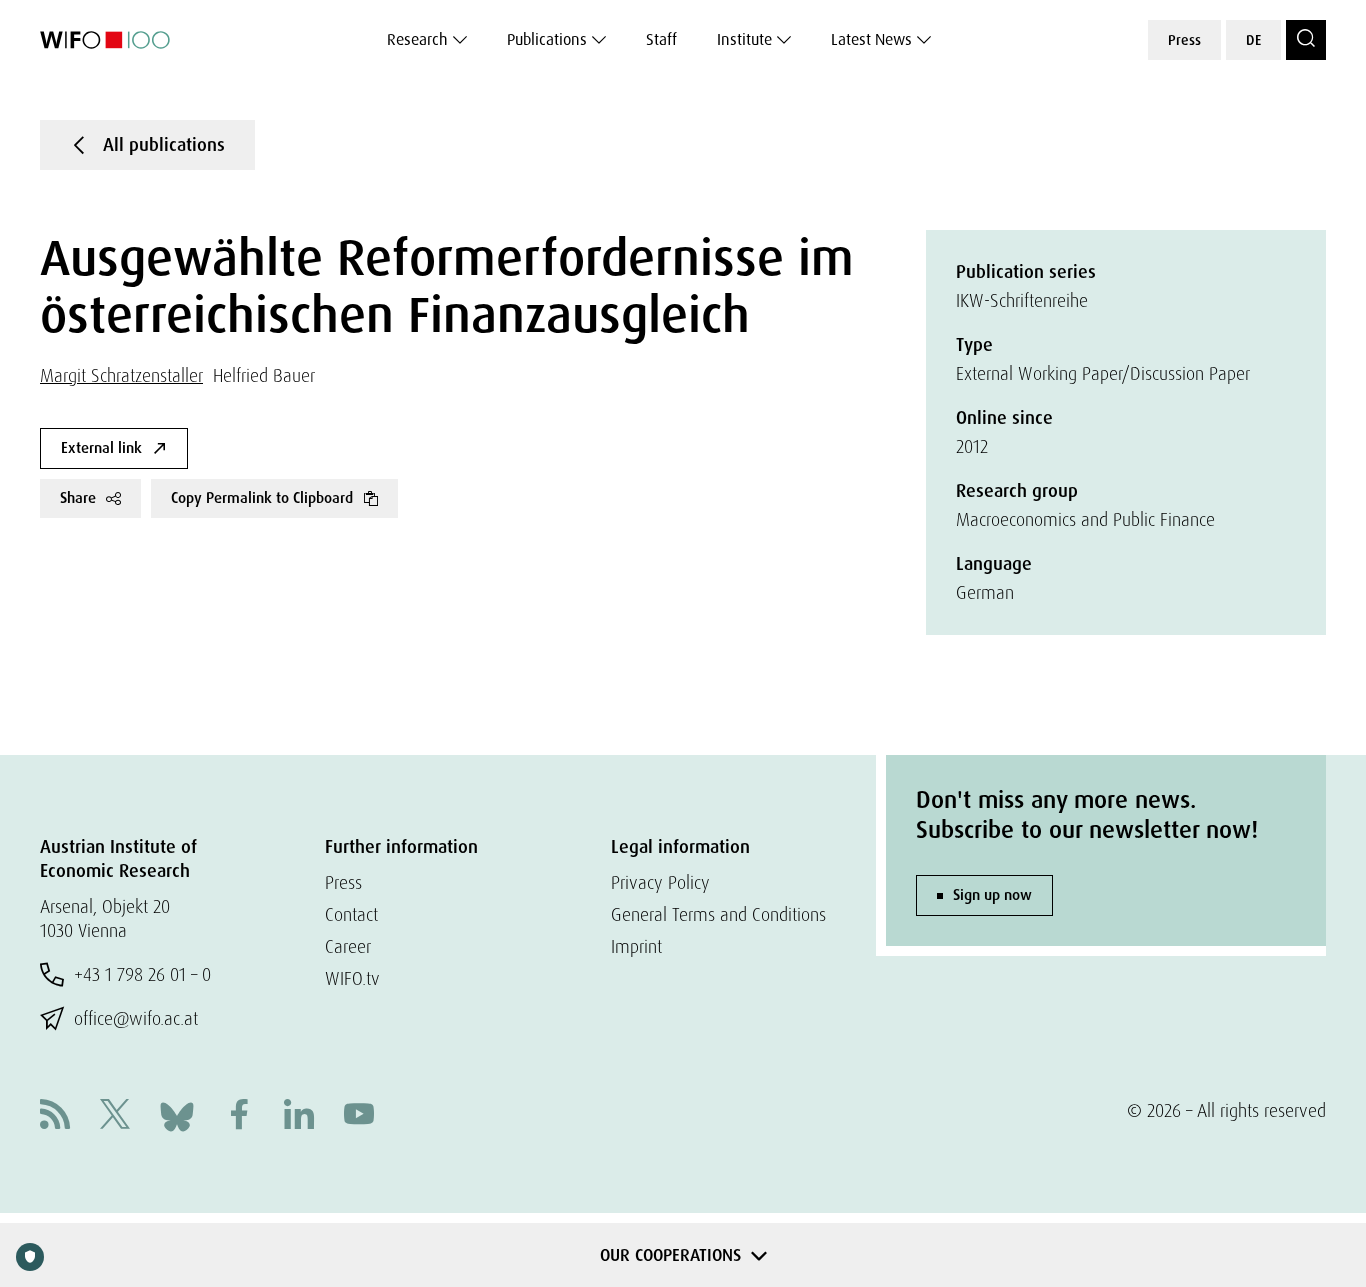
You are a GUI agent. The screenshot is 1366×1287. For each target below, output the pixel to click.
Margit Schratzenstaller (121, 375)
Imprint (636, 946)
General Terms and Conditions (718, 914)
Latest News (871, 39)
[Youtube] (359, 1116)
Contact (351, 914)
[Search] (1306, 40)
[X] (115, 1116)
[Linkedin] (299, 1116)
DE (1253, 40)
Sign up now (992, 895)
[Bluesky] (177, 1114)
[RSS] (55, 1116)
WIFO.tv (352, 978)
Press (1184, 40)
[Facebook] (239, 1116)
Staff (661, 39)
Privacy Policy (660, 882)
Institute (744, 39)
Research (417, 39)
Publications (547, 39)
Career (348, 946)
